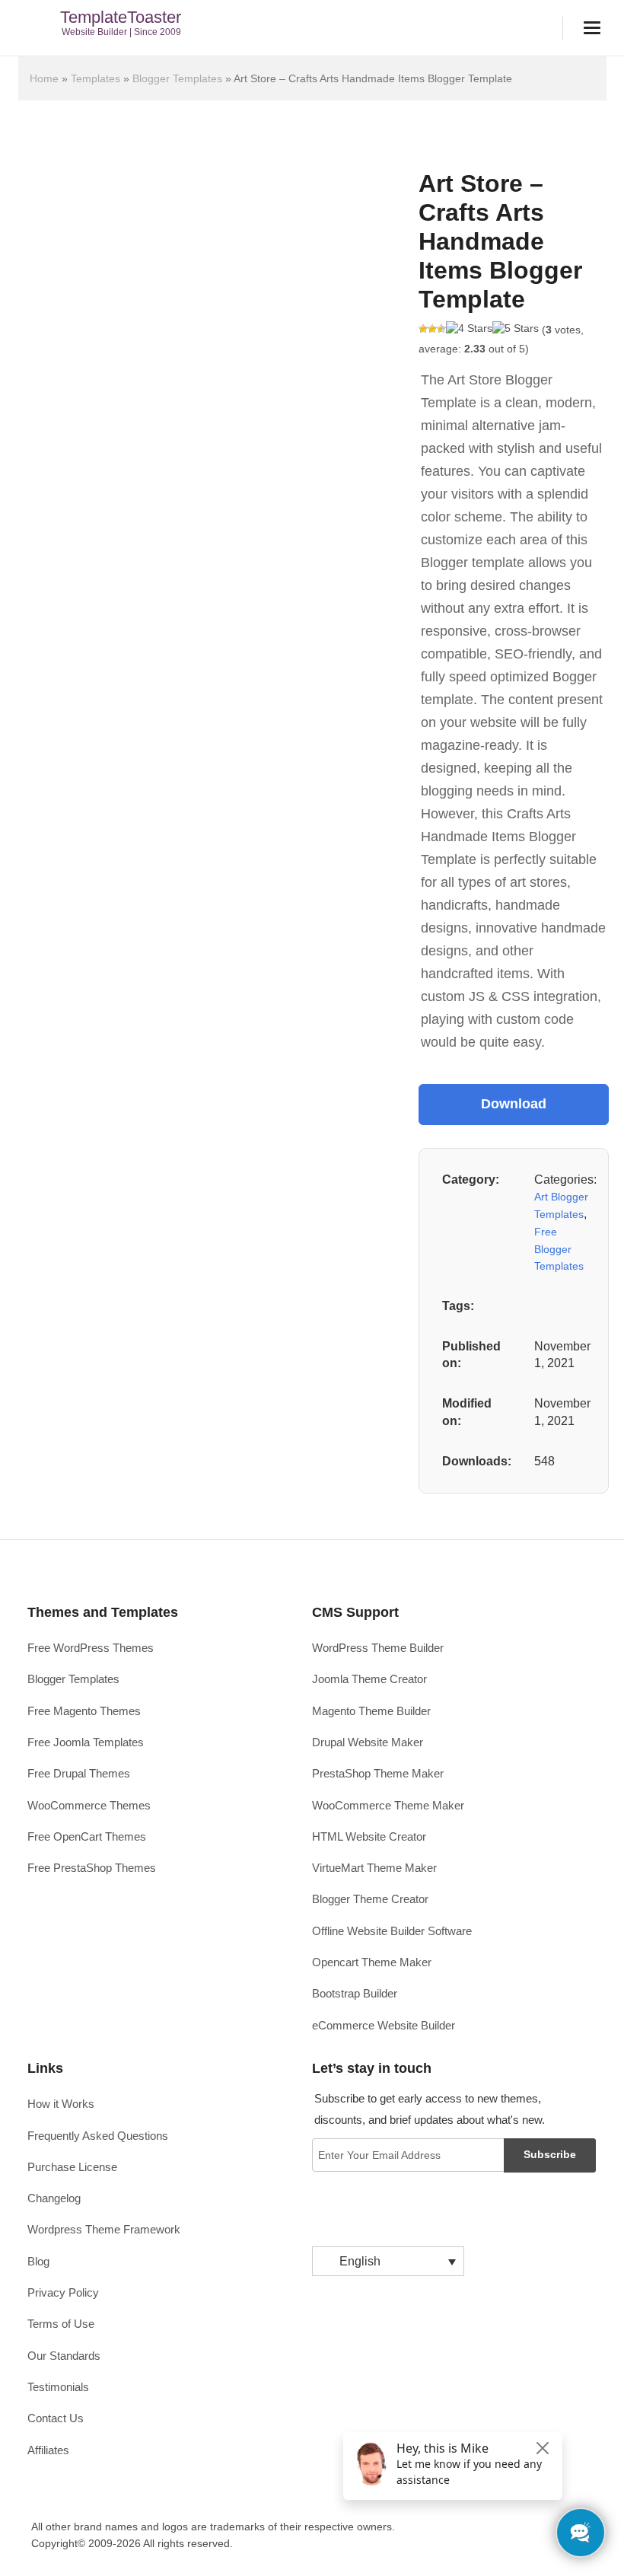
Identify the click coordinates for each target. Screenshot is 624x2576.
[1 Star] (423, 329)
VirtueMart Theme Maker (374, 1868)
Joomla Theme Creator (369, 1679)
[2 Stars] (432, 329)
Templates (96, 78)
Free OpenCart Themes (87, 1836)
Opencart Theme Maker (372, 1962)
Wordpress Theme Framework (104, 2229)
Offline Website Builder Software (392, 1931)
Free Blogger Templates (559, 1249)
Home (44, 78)
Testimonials (58, 2387)
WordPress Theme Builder (378, 1648)
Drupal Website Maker (368, 1742)
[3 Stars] (441, 329)
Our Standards (64, 2356)
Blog (38, 2261)
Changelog (54, 2198)
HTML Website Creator (369, 1836)
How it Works (61, 2104)
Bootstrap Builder (355, 1993)
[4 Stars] (469, 329)
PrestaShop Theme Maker (378, 1773)
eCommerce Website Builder (384, 2025)
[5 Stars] (516, 329)
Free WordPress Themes (91, 1648)
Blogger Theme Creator (370, 1899)
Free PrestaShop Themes (92, 1868)
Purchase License (72, 2167)
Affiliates (48, 2450)
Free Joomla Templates (86, 1742)
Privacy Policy (63, 2292)
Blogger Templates (177, 78)
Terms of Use (61, 2324)
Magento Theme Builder (371, 1711)
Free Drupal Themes (79, 1773)
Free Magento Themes (84, 1711)
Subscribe (550, 2154)
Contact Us (56, 2418)
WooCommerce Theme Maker (388, 1805)
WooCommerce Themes (89, 1805)
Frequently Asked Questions (98, 2136)
